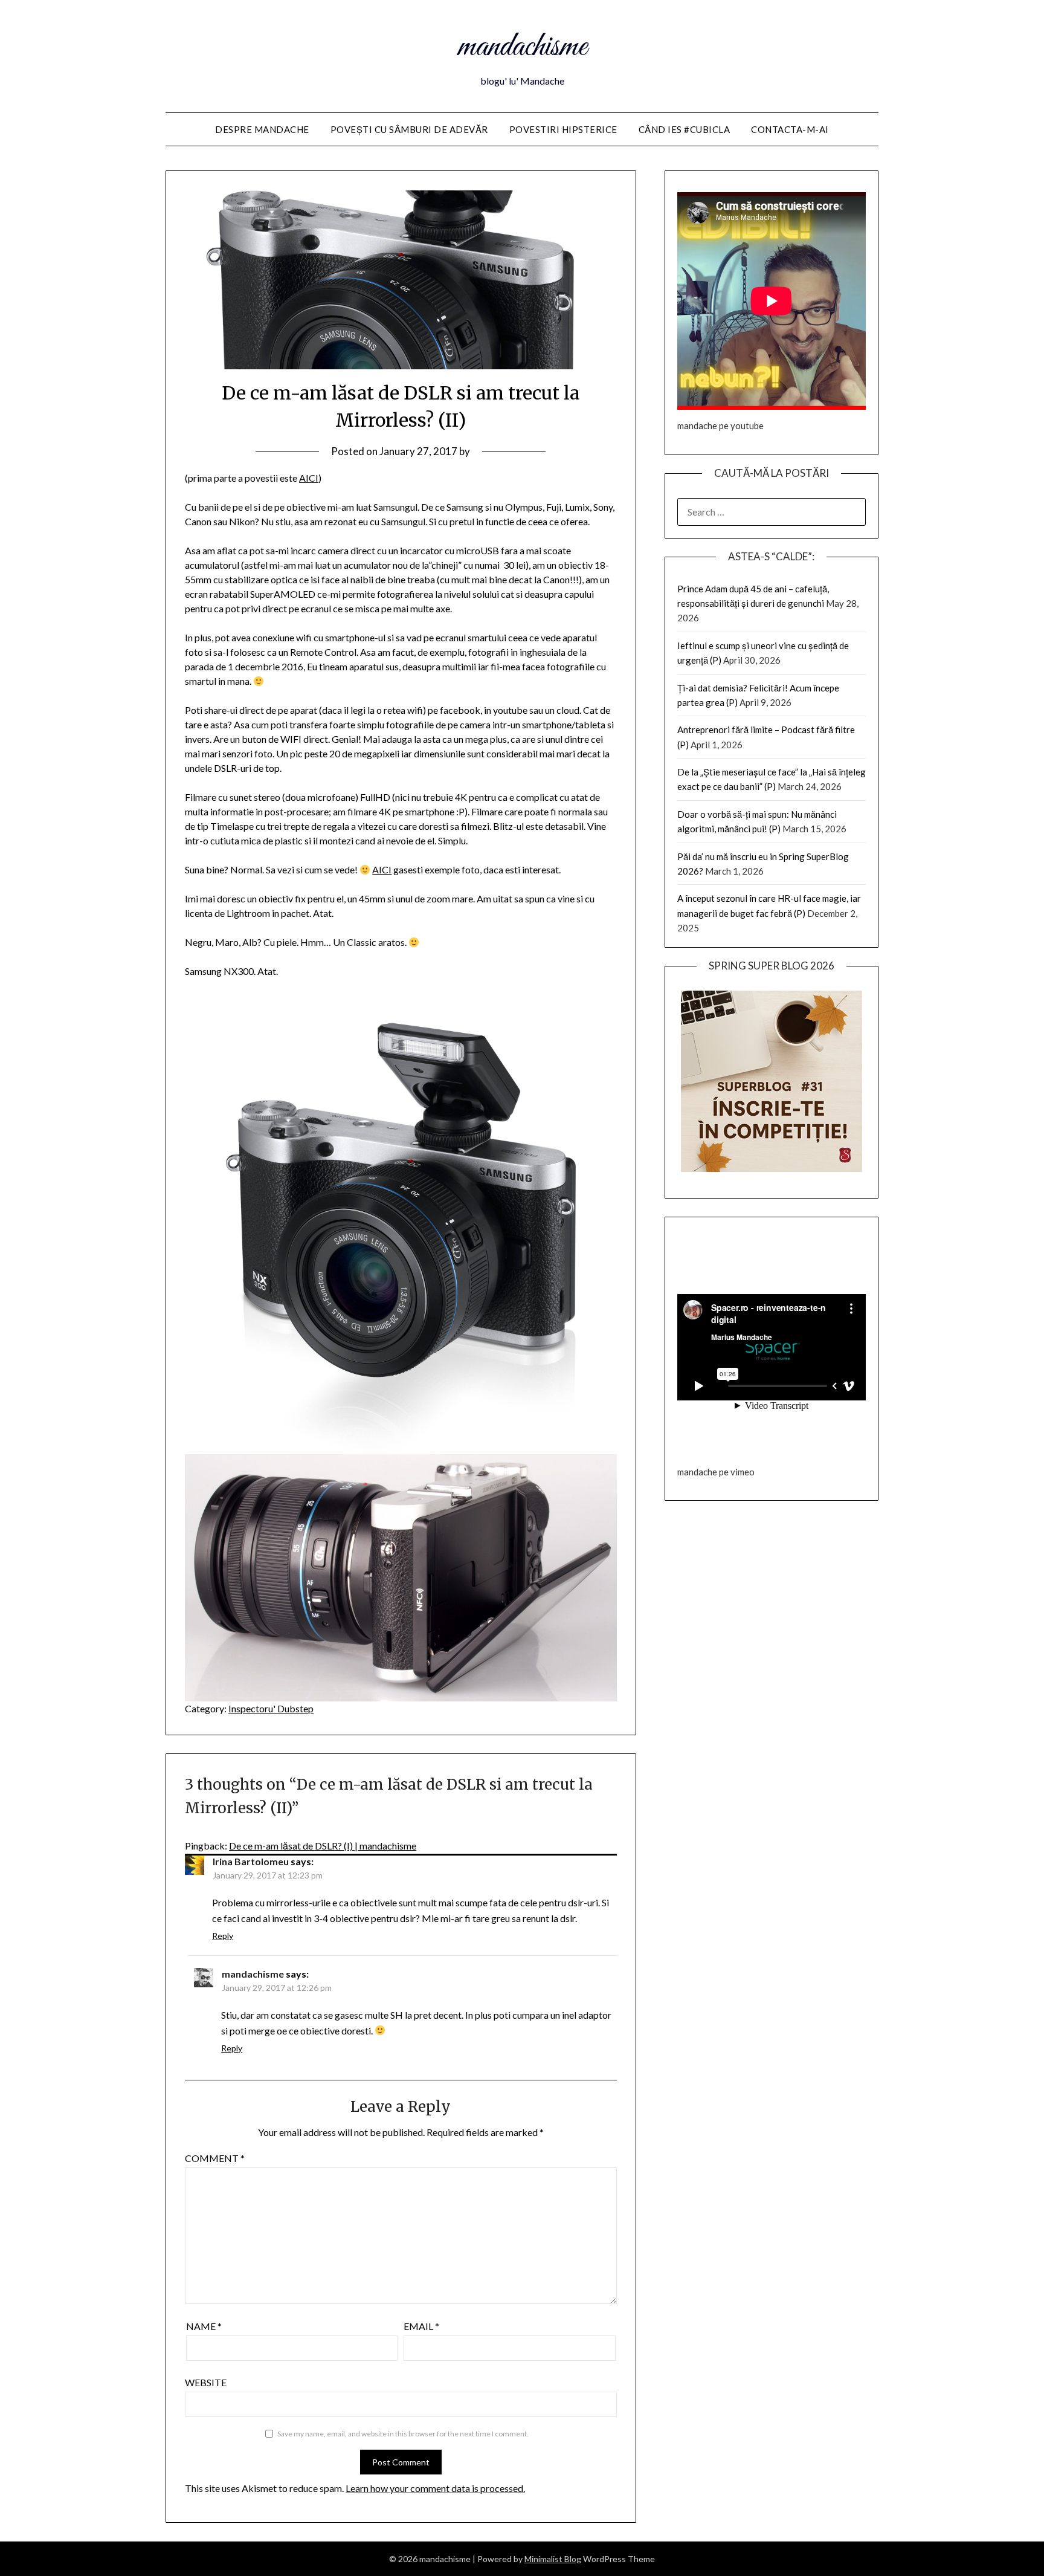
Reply (223, 1936)
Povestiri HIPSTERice (563, 129)
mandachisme (522, 47)
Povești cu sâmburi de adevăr (409, 129)
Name (204, 2326)
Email (421, 2326)
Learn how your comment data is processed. (435, 2488)
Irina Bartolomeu (251, 1861)
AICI (309, 478)
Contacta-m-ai (790, 129)
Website (206, 2382)
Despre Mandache (262, 129)
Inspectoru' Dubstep (271, 1708)
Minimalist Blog (553, 2559)
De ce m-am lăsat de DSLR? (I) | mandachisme (323, 1846)
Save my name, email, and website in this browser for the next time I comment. (403, 2434)
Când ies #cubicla (685, 129)
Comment (215, 2158)
